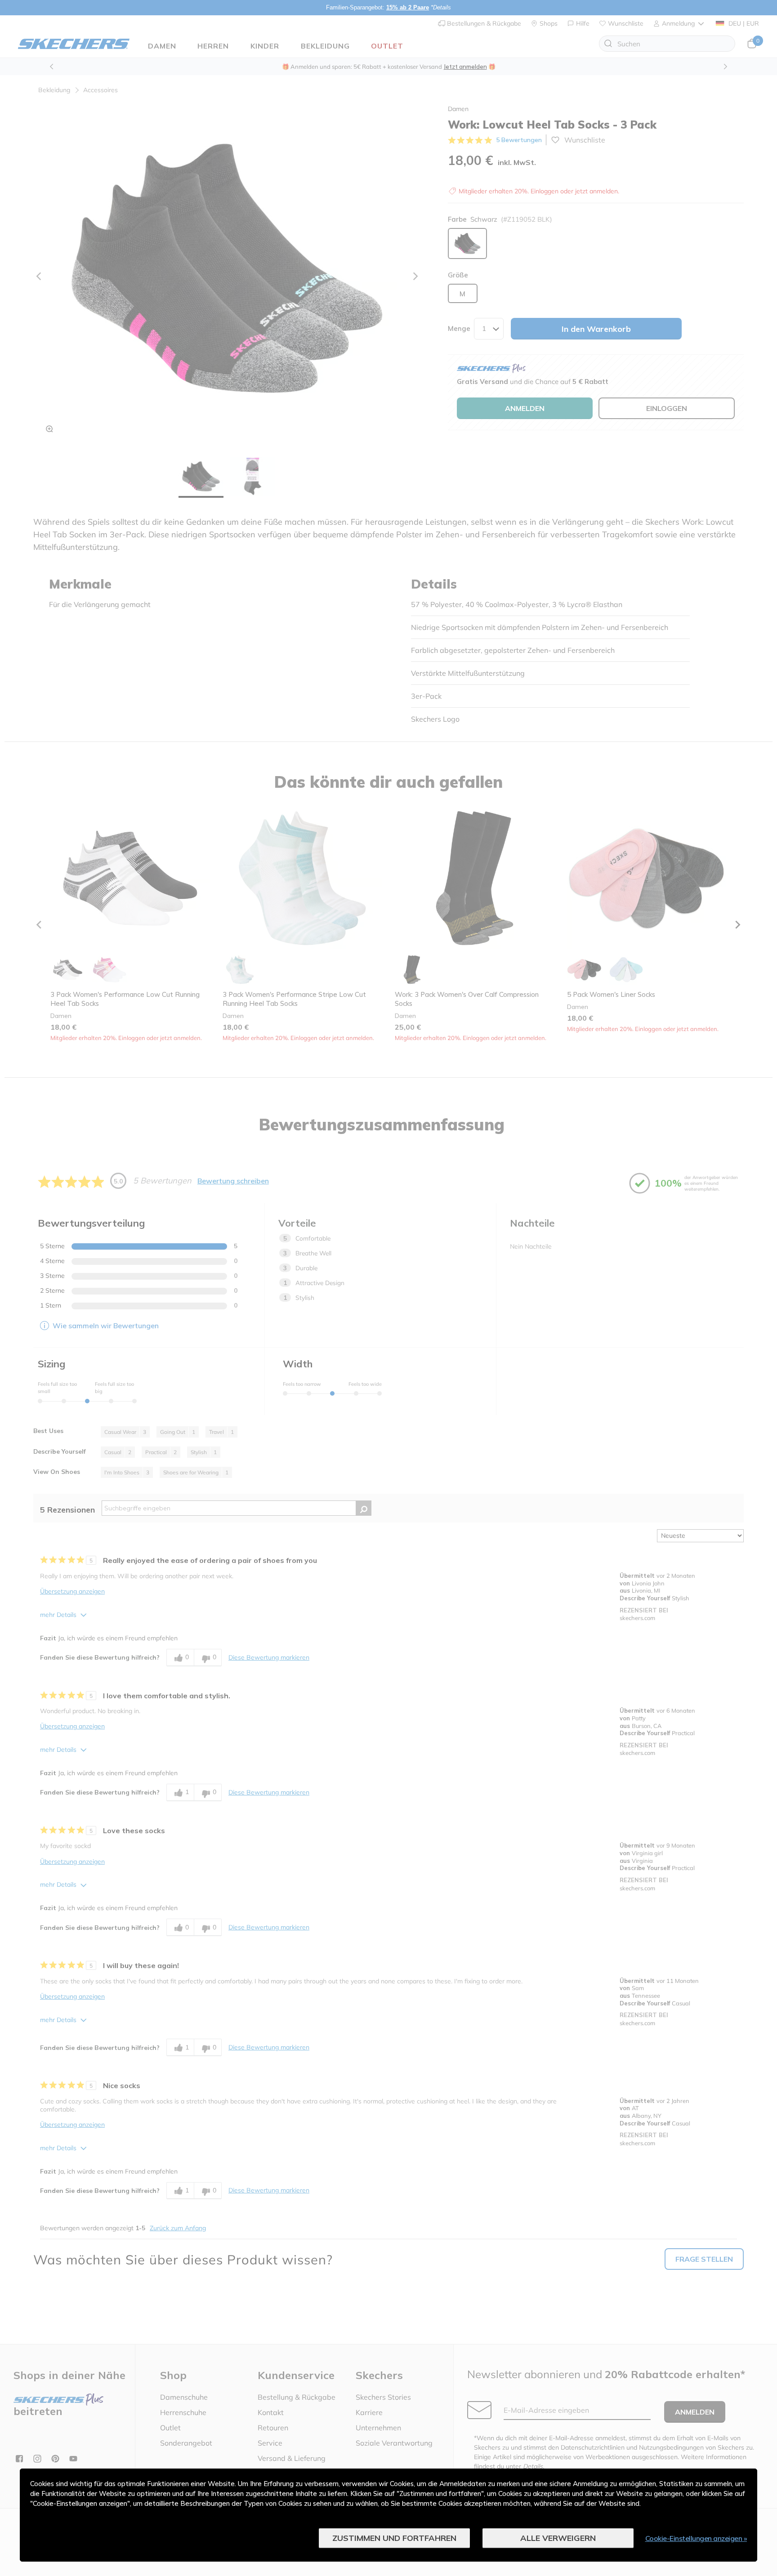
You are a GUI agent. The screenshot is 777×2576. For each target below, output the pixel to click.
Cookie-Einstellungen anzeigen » (696, 2538)
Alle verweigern (558, 2538)
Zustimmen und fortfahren (394, 2538)
